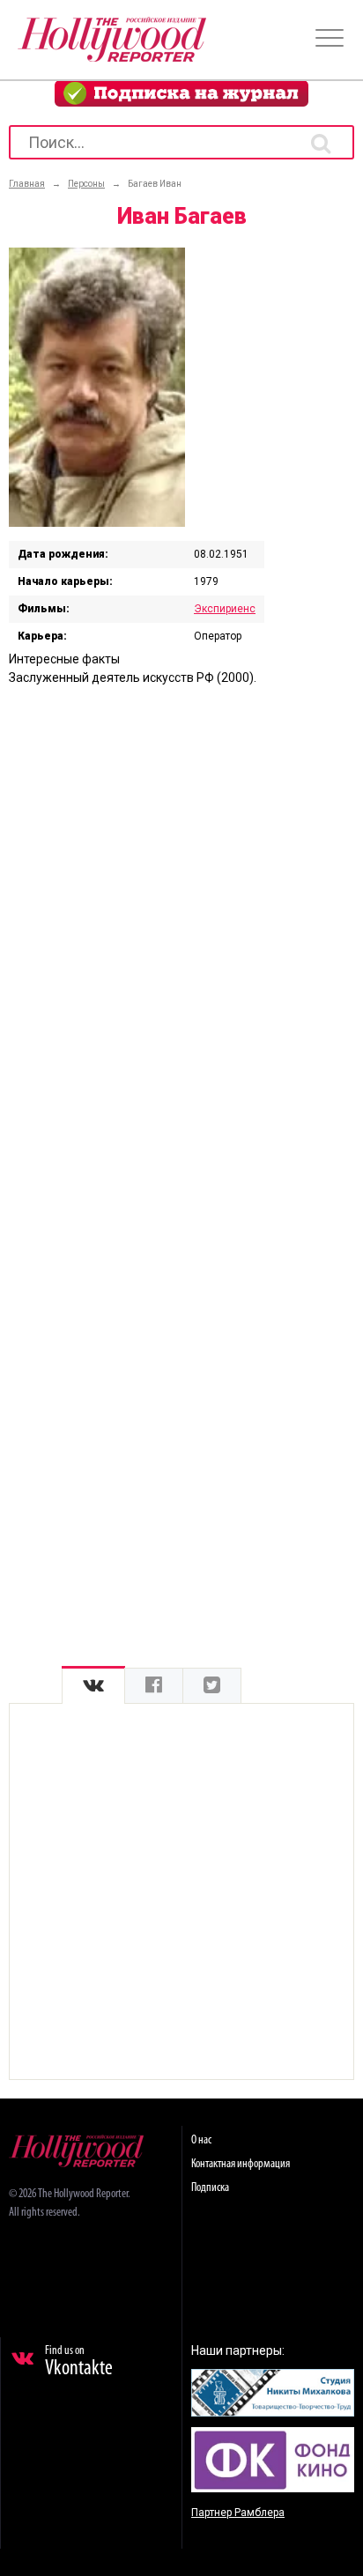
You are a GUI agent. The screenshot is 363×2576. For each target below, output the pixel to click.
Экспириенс (225, 609)
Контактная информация (241, 2164)
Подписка (210, 2188)
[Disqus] (181, 926)
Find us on (79, 2362)
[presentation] (93, 1686)
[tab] (93, 1686)
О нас (201, 2140)
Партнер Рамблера (238, 2513)
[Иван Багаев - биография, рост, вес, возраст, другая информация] (97, 522)
